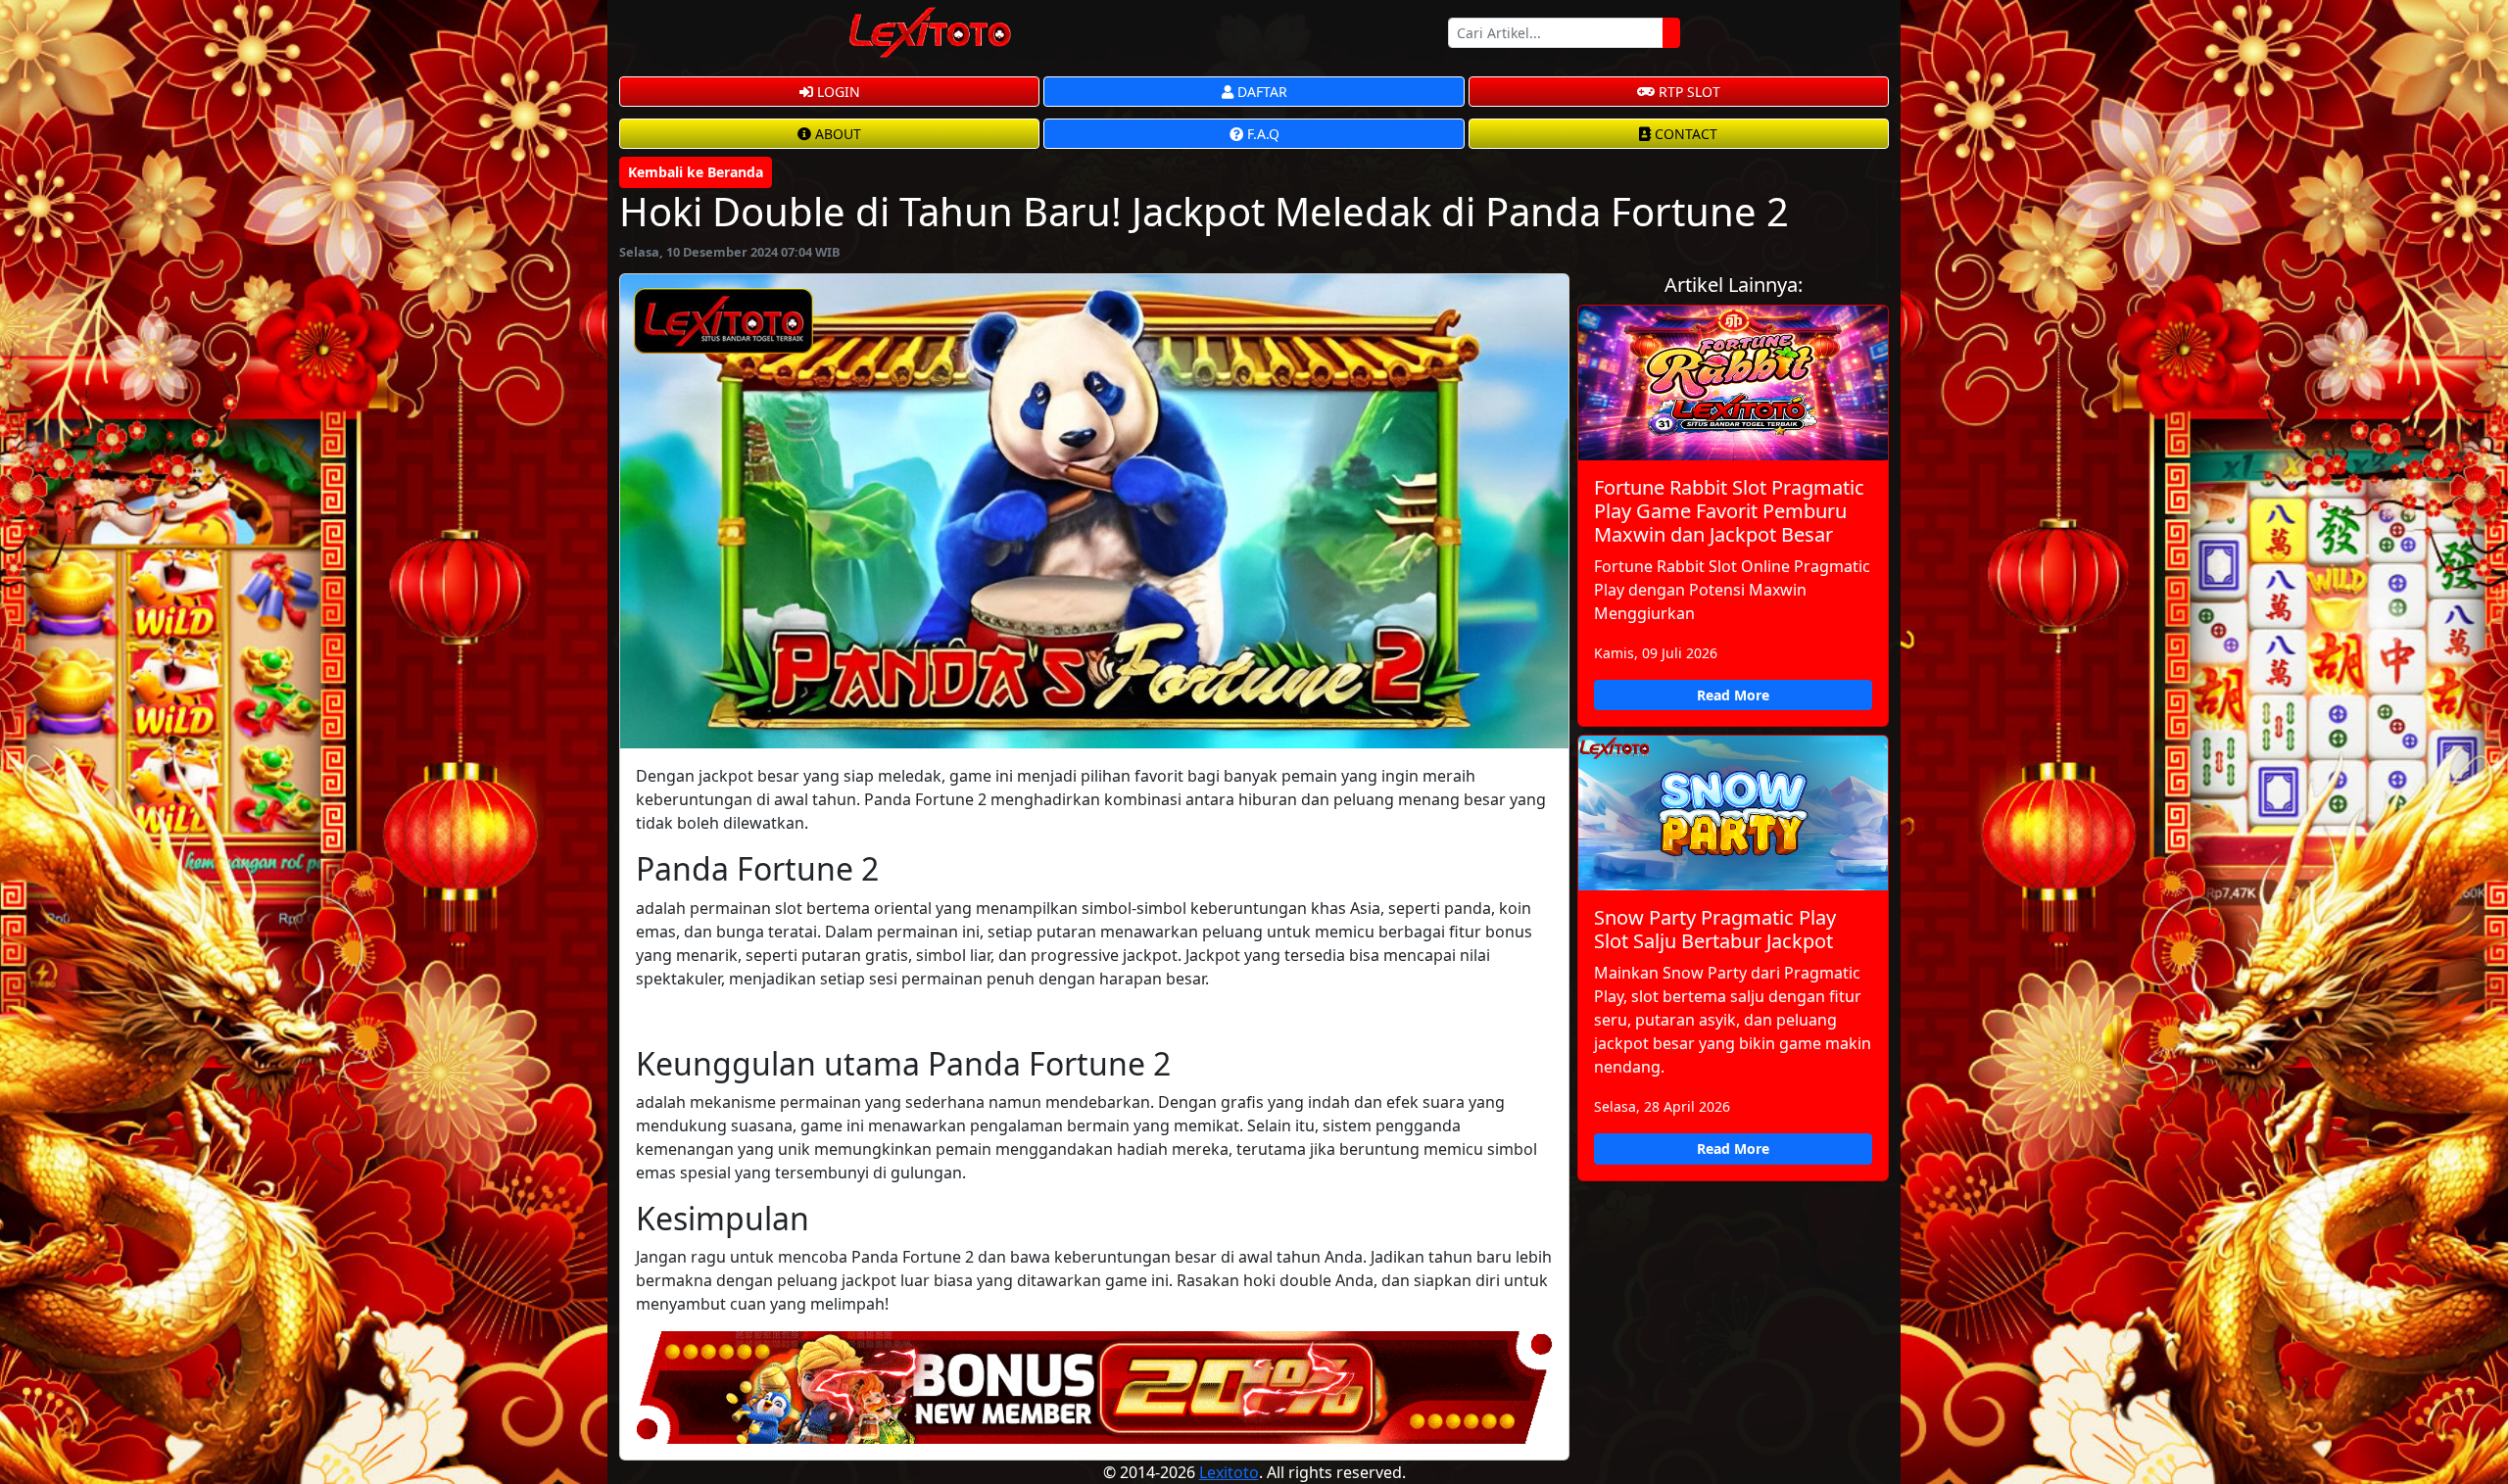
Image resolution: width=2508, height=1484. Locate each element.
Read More (1733, 695)
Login (837, 92)
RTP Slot (1688, 92)
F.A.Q (1261, 134)
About (836, 134)
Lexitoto (1229, 1472)
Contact (1684, 134)
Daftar (1260, 92)
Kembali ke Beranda (696, 172)
